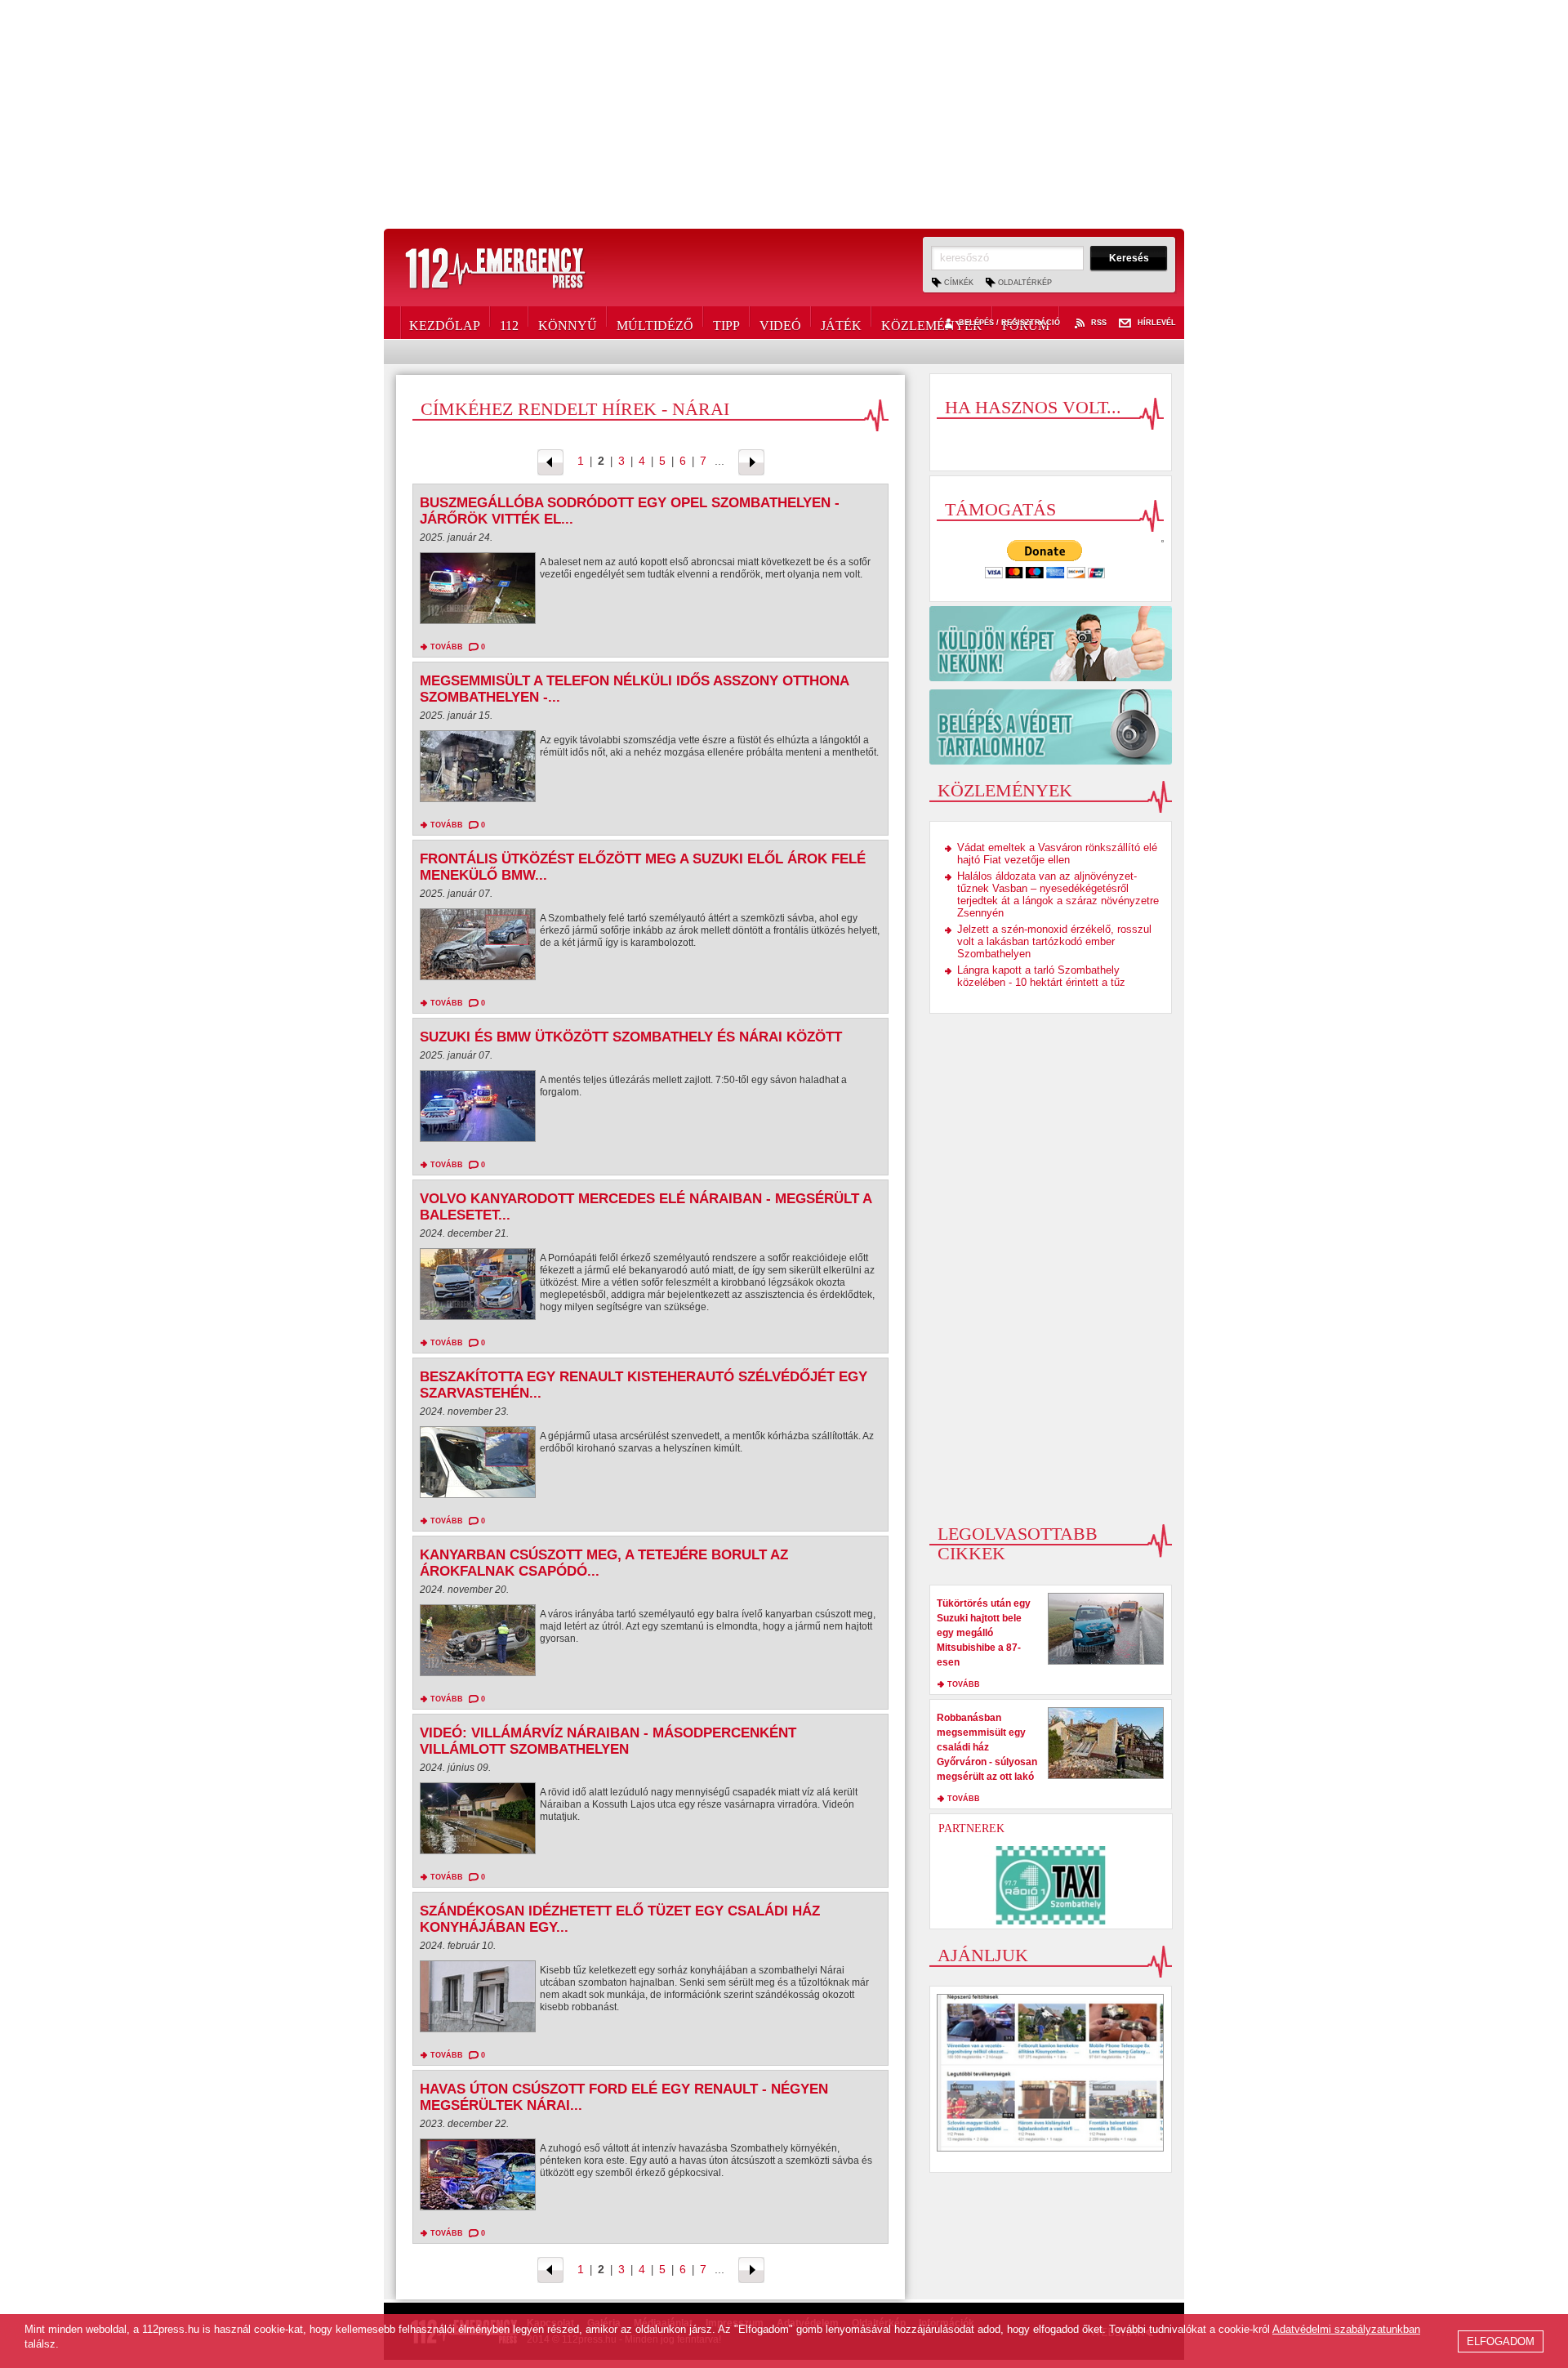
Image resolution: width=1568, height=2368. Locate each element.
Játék (841, 323)
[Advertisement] (784, 114)
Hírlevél (1157, 323)
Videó (780, 323)
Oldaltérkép (1025, 283)
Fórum (1026, 323)
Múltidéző (655, 323)
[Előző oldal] (550, 461)
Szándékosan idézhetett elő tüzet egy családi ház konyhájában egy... (620, 1919)
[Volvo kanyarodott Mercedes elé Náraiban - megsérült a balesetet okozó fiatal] (478, 1288)
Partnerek (971, 1828)
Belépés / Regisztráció (1009, 323)
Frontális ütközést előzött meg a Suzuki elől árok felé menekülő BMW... (643, 867)
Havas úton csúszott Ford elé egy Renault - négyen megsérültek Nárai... (624, 2097)
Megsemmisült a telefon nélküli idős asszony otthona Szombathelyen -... (634, 689)
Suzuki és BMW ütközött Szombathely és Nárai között (631, 1037)
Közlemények (932, 323)
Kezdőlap (445, 323)
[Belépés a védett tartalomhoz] (1051, 727)
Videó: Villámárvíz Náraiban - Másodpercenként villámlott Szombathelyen (608, 1741)
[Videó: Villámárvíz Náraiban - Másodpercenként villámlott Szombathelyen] (478, 1822)
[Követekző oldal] (751, 461)
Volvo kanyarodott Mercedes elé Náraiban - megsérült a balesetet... (646, 1207)
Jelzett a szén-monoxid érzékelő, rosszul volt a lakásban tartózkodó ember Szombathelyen (1054, 941)
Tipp (726, 323)
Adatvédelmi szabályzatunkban (1346, 2329)
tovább (447, 647)
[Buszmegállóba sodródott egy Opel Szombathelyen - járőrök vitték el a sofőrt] (478, 592)
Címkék (959, 283)
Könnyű (568, 323)
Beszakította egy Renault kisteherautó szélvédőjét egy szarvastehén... (644, 1385)
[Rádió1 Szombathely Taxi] (1051, 1885)
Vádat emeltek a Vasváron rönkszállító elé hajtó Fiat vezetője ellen (1057, 854)
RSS (1099, 323)
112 (509, 323)
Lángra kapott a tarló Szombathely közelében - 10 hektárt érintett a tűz (1041, 976)
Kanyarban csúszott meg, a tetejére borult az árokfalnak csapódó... (604, 1563)
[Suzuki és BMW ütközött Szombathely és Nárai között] (478, 1110)
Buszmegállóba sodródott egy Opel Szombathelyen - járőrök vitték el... (630, 511)
